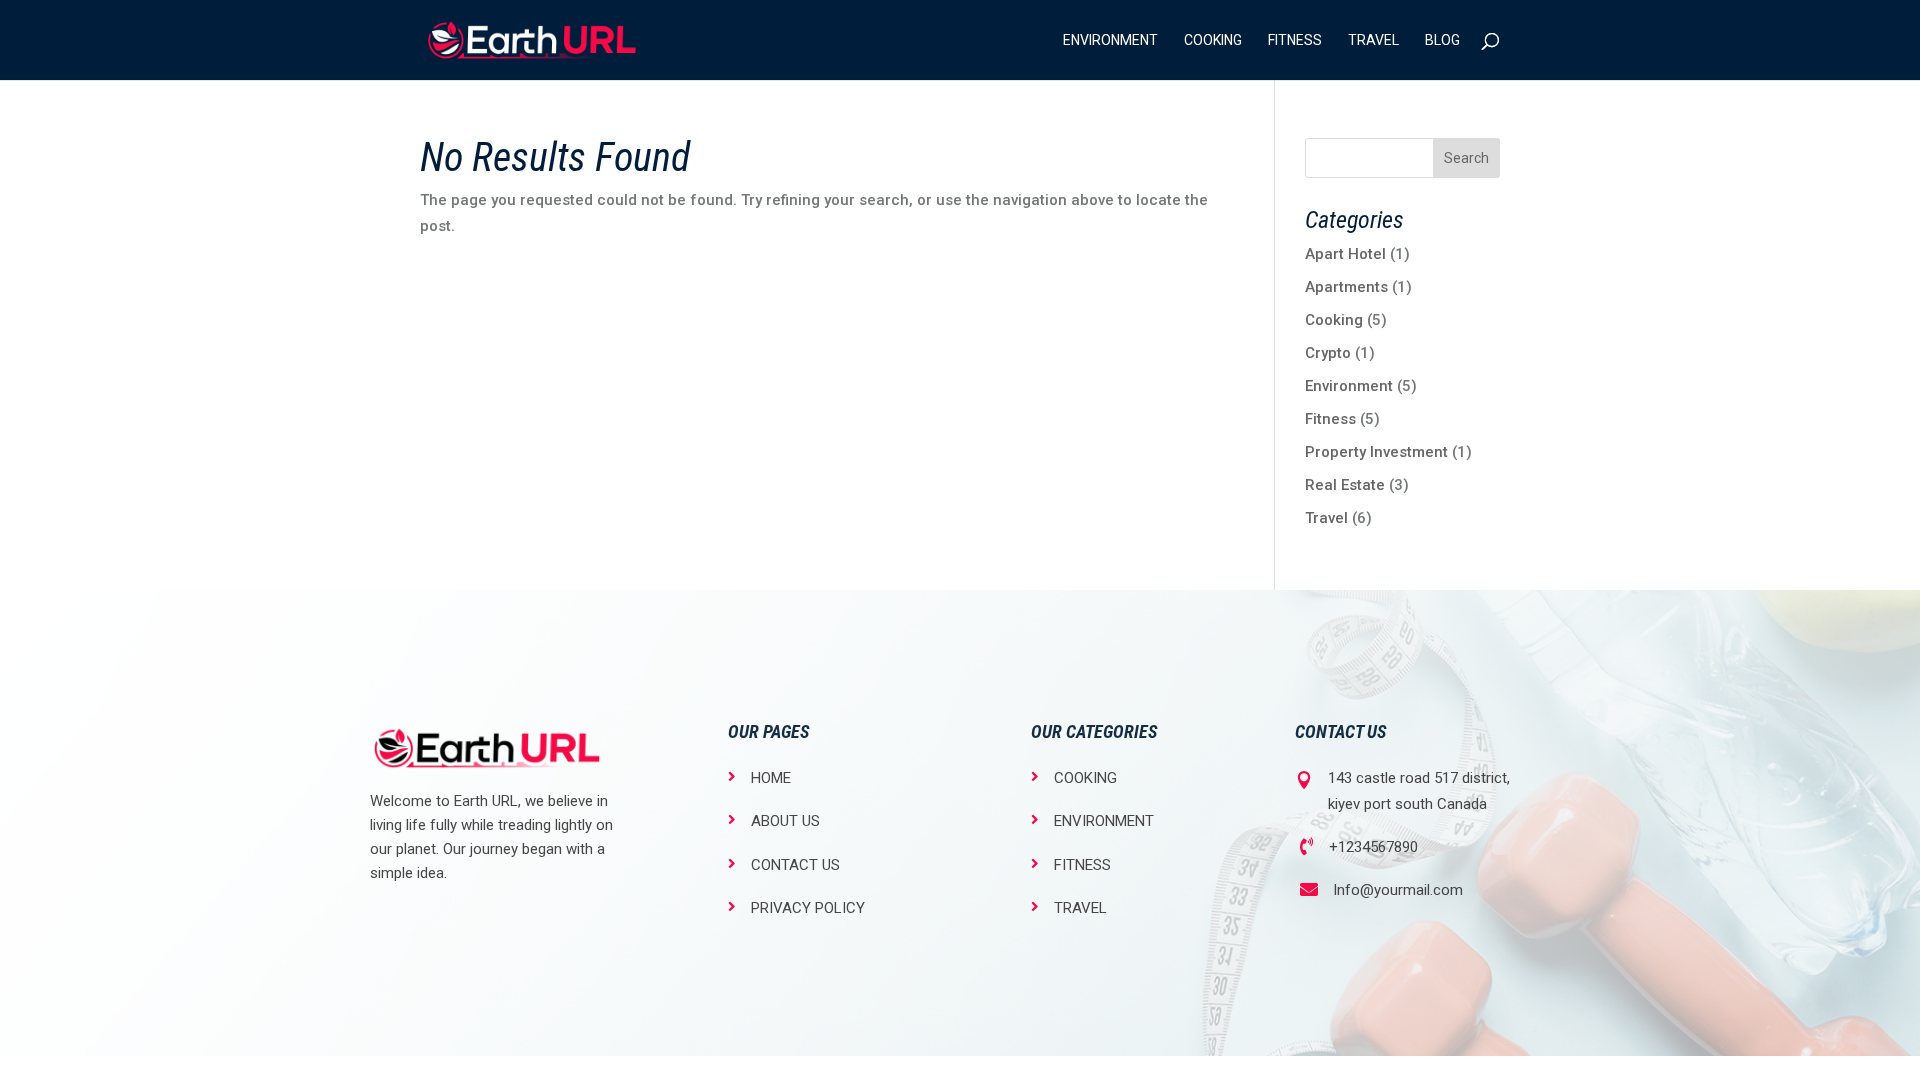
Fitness (1295, 40)
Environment (1110, 40)
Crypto (1328, 353)
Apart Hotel (1345, 254)
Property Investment (1376, 452)
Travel (1373, 40)
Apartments (1346, 287)
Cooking (1213, 40)
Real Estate (1345, 485)
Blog (1442, 40)
